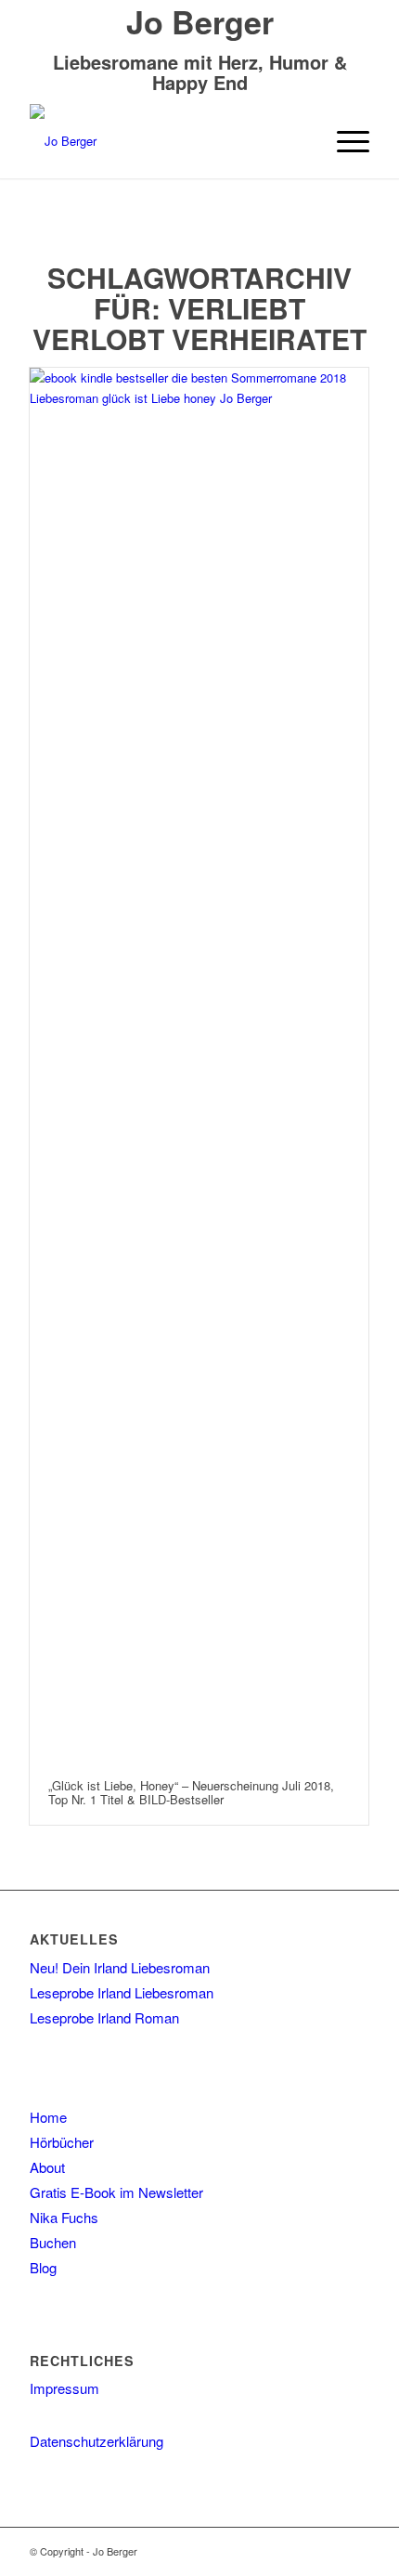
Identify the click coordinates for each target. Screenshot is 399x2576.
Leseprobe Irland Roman (104, 2017)
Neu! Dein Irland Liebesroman (120, 1967)
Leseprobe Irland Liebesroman (122, 1992)
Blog (43, 2267)
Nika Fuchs (64, 2217)
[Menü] (344, 141)
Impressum (64, 2388)
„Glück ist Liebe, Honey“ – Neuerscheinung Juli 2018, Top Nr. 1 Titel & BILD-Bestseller (191, 1792)
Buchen (53, 2242)
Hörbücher (62, 2142)
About (47, 2167)
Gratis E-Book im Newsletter (116, 2192)
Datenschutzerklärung (97, 2441)
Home (48, 2117)
